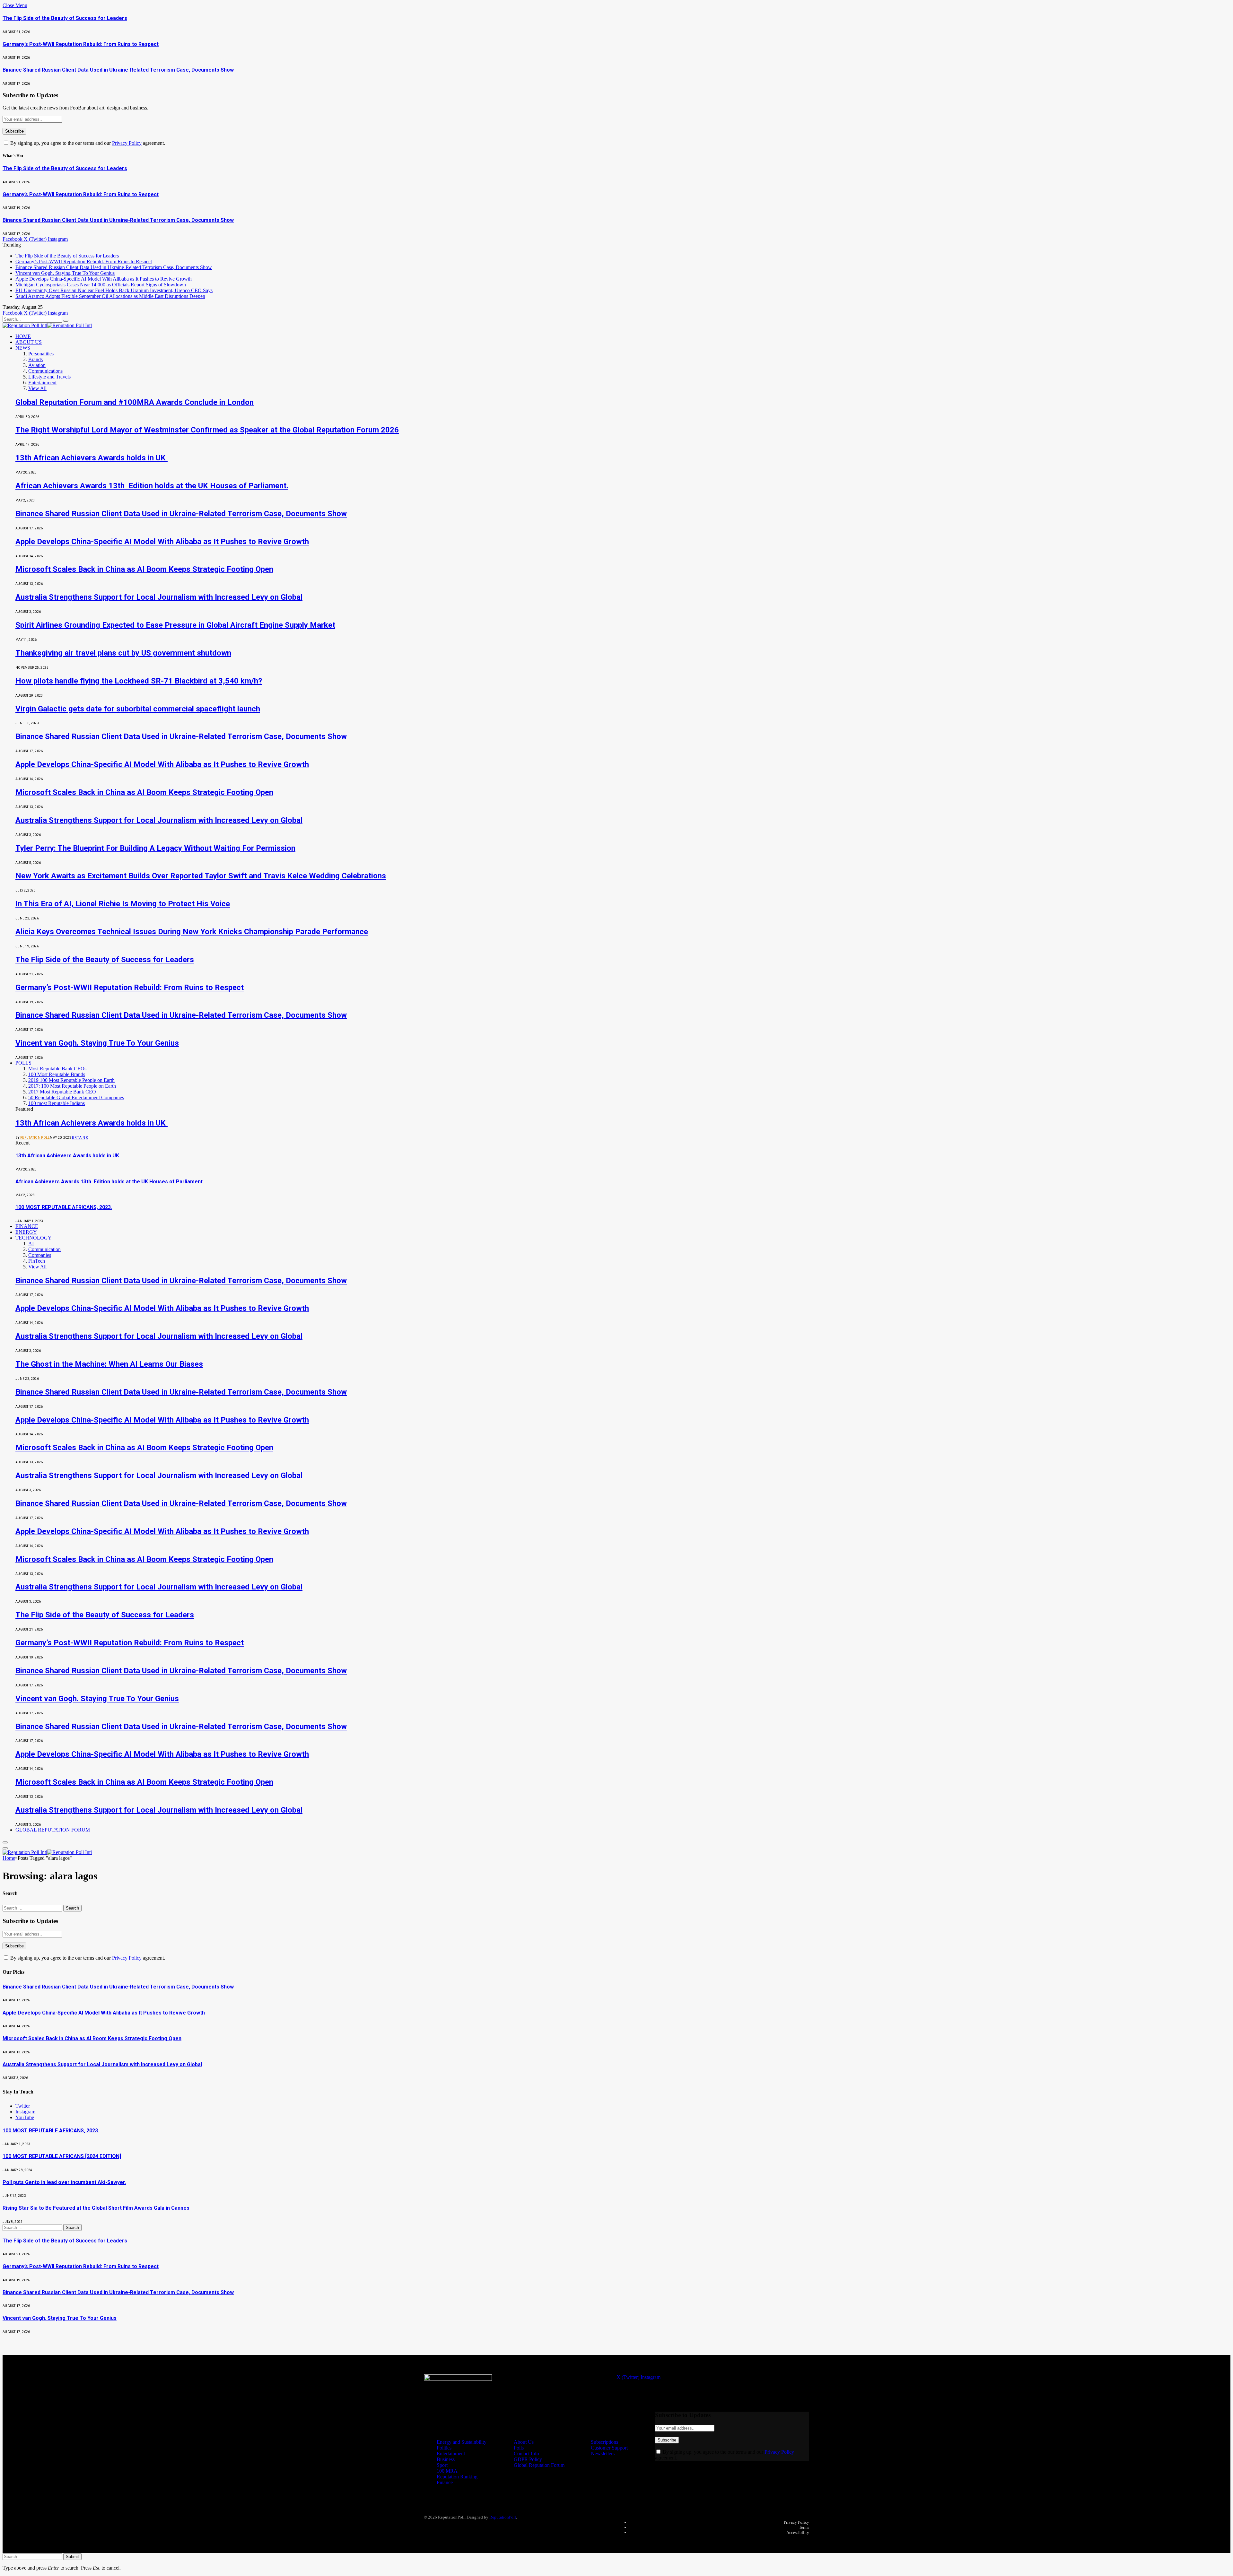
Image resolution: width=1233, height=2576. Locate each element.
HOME (23, 336)
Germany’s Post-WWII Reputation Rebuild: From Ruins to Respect (81, 44)
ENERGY (26, 1232)
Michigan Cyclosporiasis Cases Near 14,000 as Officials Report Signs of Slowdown (101, 285)
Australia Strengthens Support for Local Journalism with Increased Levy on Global (159, 597)
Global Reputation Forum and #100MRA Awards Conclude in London (135, 402)
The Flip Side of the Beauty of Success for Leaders (65, 18)
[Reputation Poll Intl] (47, 325)
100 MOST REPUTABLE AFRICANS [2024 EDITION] (62, 2156)
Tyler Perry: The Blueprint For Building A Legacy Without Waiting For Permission (155, 848)
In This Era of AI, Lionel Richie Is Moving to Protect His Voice (123, 904)
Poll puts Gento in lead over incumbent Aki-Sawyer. (64, 2182)
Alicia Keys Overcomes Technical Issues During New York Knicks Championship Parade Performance (192, 932)
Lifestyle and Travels (49, 377)
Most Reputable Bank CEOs (57, 1069)
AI (31, 1244)
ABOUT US (29, 342)
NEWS (23, 348)
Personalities (41, 354)
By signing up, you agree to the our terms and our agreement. (87, 143)
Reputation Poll (35, 1138)
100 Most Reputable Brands (57, 1074)
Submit (72, 2557)
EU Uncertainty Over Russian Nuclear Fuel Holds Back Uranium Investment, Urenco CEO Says (114, 290)
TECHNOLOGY (34, 1238)
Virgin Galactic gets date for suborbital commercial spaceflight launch (138, 709)
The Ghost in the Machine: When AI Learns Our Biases (109, 1364)
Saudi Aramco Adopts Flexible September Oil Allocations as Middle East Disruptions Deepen (110, 296)
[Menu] (5, 1842)
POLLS (23, 1063)
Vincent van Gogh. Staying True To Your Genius (65, 273)
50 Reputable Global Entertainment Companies (76, 1097)
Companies (40, 1255)
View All (37, 388)
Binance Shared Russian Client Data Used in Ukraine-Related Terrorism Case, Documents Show (118, 70)
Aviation (37, 365)
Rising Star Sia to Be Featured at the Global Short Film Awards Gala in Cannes (96, 2208)
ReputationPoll (503, 2517)
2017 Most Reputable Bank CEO (62, 1092)
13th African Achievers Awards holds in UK (92, 458)
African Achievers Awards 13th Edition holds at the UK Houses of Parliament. (152, 486)
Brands (35, 359)
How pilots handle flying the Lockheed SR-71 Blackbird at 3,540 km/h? (139, 681)
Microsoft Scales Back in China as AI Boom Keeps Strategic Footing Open (144, 569)
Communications (45, 371)
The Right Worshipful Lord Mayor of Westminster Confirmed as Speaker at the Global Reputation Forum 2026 (207, 430)
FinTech (37, 1261)
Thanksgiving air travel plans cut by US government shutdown (123, 653)
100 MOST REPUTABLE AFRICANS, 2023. (64, 1207)
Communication (44, 1249)
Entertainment (42, 383)
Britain (79, 1138)
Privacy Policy (127, 143)
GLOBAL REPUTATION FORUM (53, 1830)
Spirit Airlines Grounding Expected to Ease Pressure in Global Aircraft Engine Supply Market (175, 625)
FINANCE (27, 1226)
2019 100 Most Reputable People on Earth (71, 1080)
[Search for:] (33, 1908)
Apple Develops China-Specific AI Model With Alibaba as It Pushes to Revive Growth (104, 279)
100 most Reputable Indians (57, 1103)
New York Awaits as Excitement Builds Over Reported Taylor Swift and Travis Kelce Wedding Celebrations (201, 876)
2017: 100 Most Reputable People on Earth (72, 1086)
